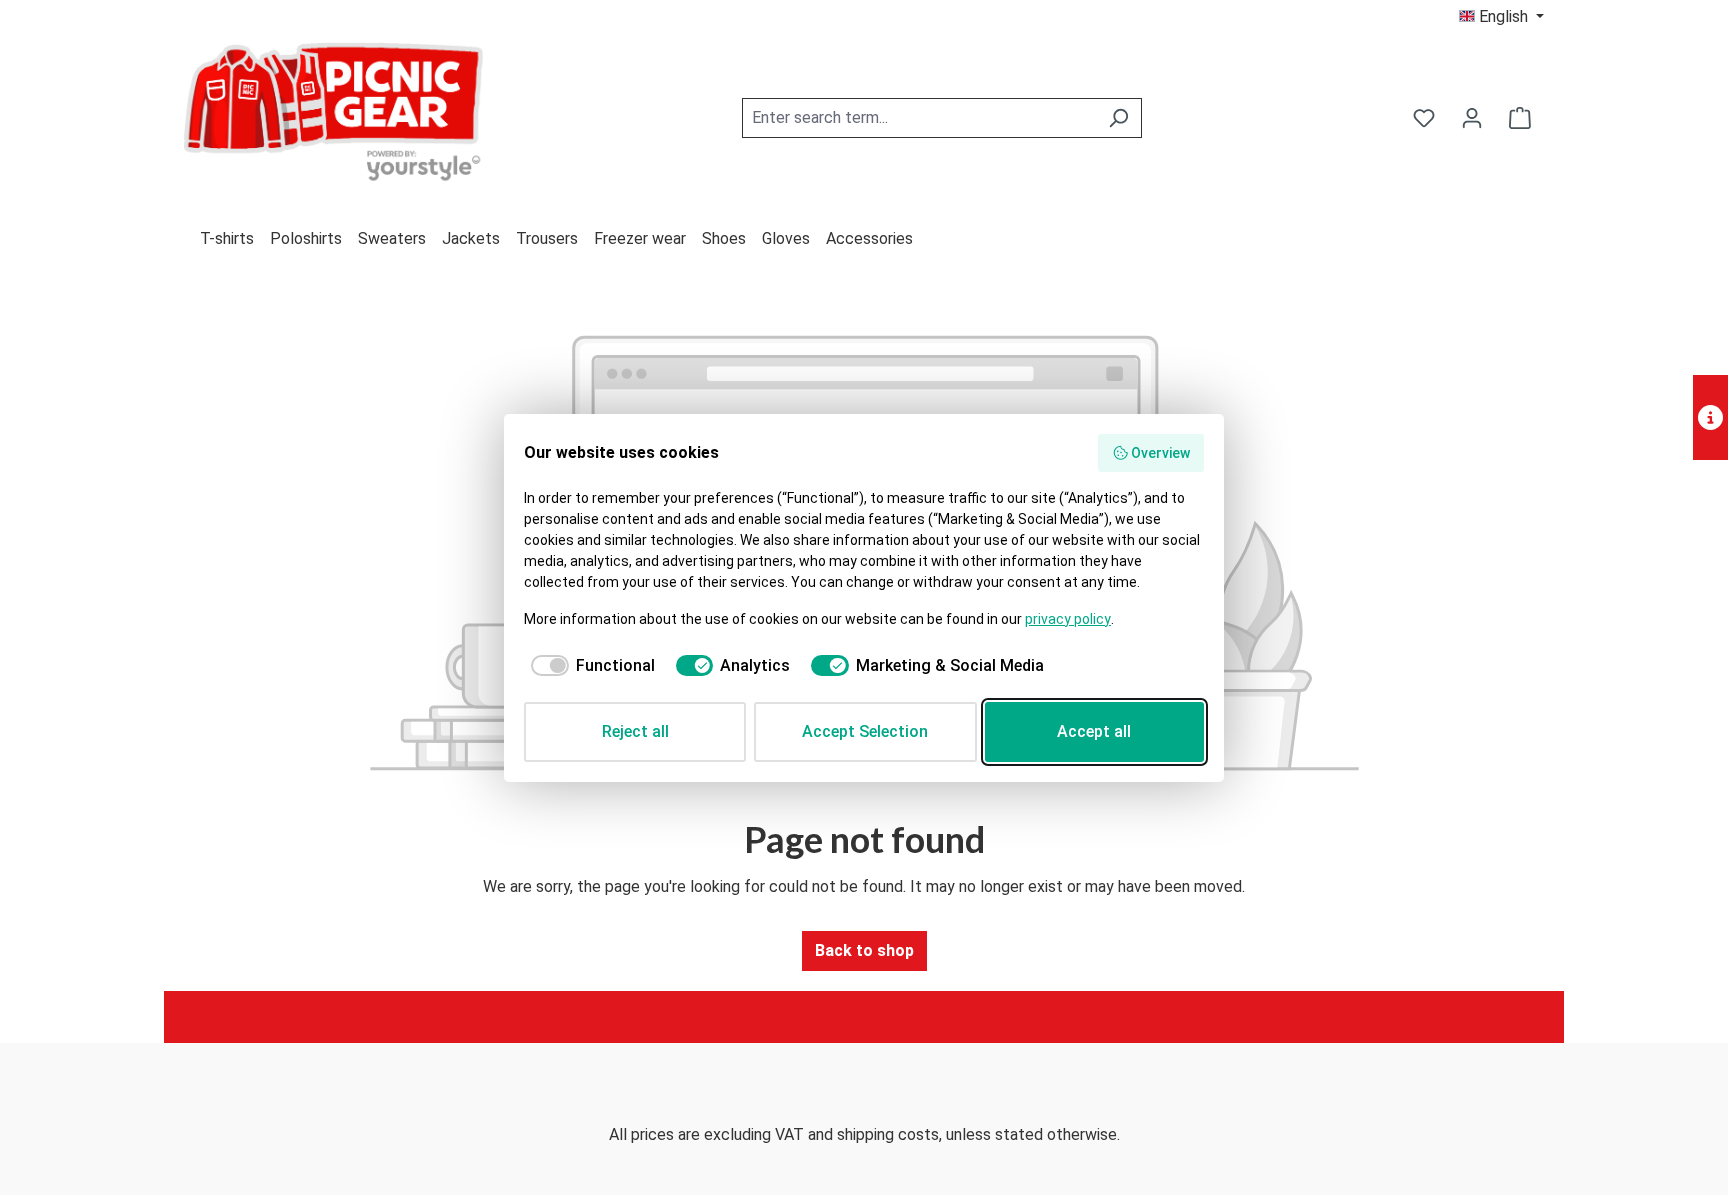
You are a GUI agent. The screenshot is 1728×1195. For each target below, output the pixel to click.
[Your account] (1472, 118)
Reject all (635, 731)
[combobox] (919, 118)
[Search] (1118, 118)
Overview (1160, 453)
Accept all (1094, 731)
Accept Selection (865, 731)
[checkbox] (589, 666)
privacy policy (1068, 619)
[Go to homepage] (334, 114)
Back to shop (864, 950)
